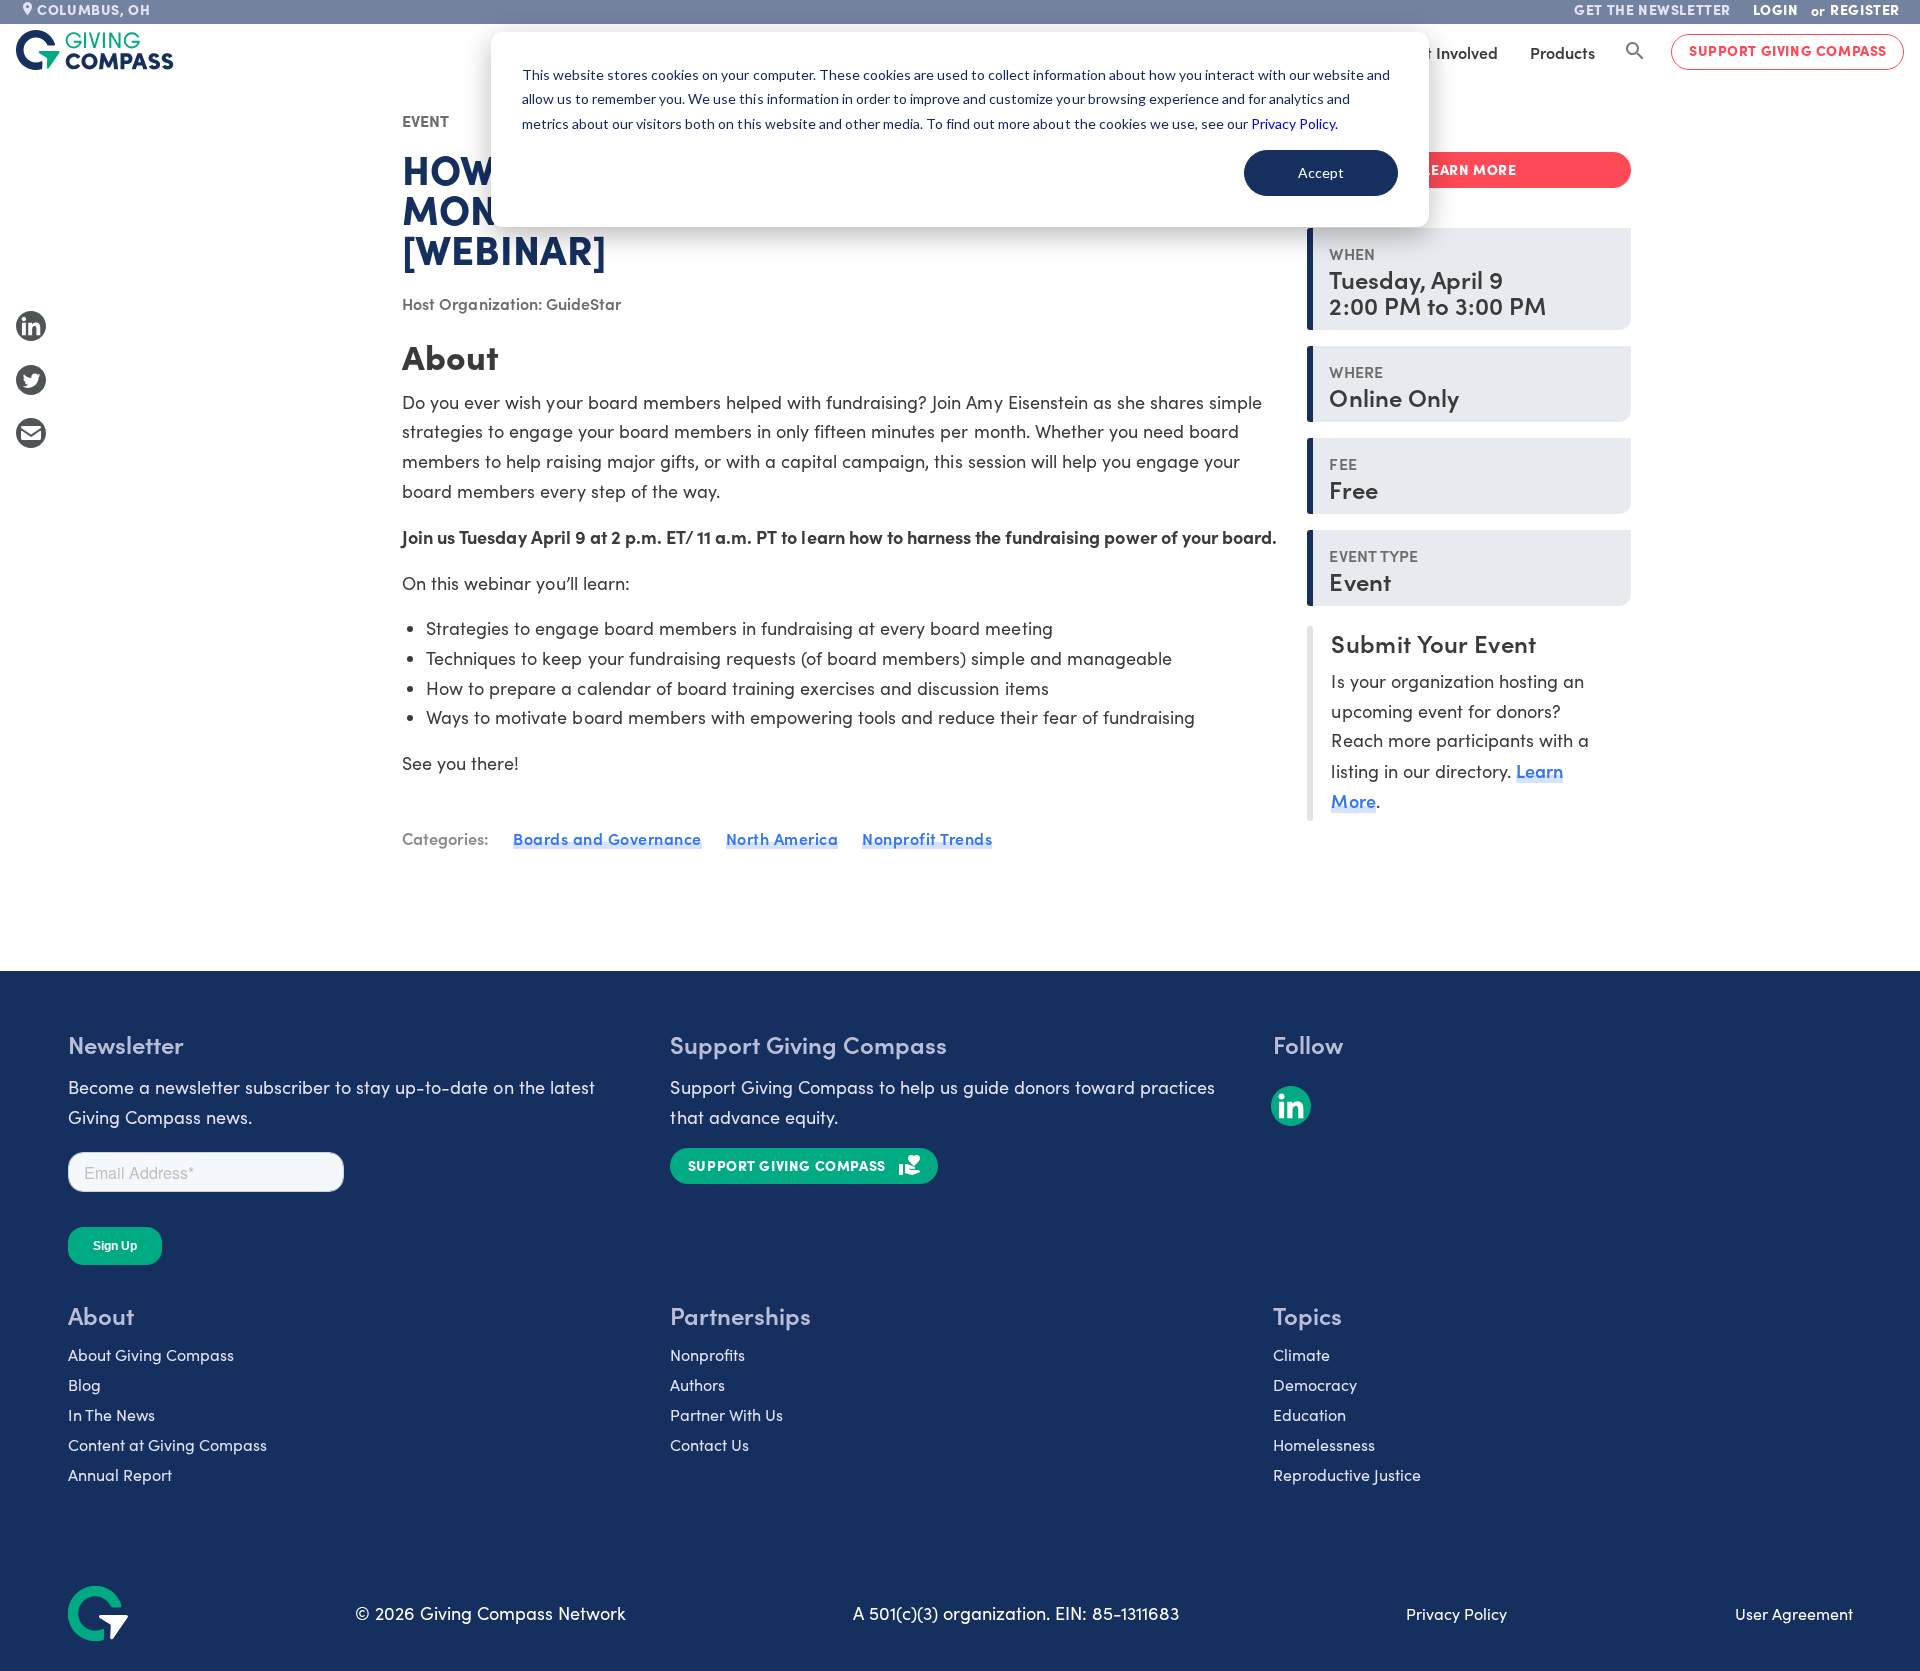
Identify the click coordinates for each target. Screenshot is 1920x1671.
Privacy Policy (1456, 1613)
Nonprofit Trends (927, 838)
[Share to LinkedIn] (31, 326)
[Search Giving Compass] (1635, 52)
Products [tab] (1562, 52)
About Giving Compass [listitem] (151, 1354)
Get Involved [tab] (1451, 52)
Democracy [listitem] (1315, 1384)
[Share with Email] (31, 433)
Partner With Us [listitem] (726, 1414)
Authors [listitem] (697, 1384)
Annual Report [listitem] (120, 1474)
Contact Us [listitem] (709, 1444)
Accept (1321, 172)
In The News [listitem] (111, 1414)
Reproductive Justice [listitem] (1347, 1474)
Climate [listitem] (1301, 1354)
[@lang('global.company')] (95, 50)
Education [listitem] (1309, 1414)
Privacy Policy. (1294, 123)
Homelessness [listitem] (1324, 1444)
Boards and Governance (607, 838)
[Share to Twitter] (31, 380)
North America (782, 838)
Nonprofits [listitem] (707, 1354)
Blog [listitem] (84, 1384)
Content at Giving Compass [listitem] (167, 1444)
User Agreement (1794, 1613)
